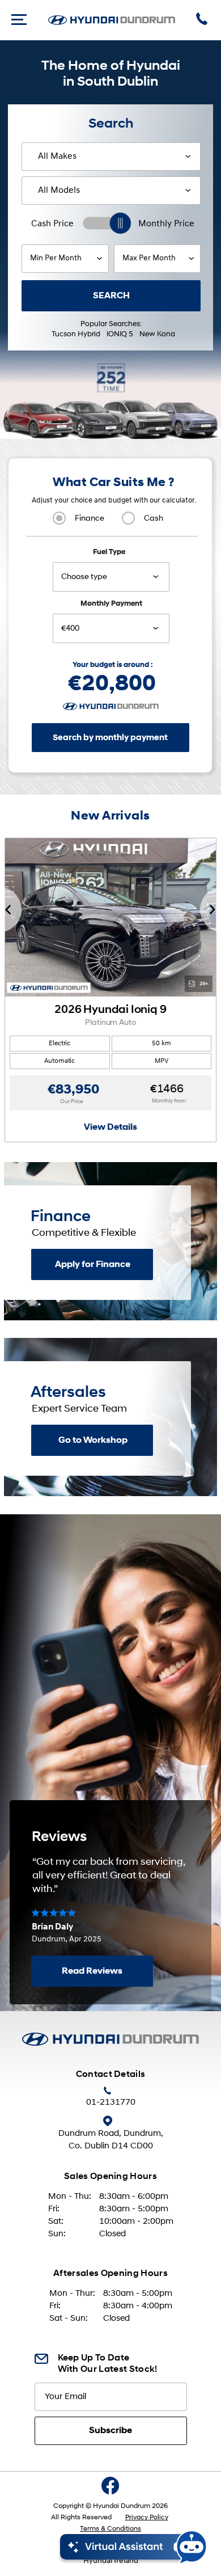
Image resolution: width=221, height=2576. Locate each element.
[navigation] (19, 20)
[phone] (203, 20)
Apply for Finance (93, 1265)
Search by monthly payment (110, 738)
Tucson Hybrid (76, 334)
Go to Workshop (93, 1441)
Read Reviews (92, 1971)
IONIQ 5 (120, 334)
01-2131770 (111, 2103)
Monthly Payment (111, 604)
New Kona (157, 334)
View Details (110, 1127)
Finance (90, 519)
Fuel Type (109, 552)
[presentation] (11, 910)
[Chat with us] (134, 2547)
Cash (154, 519)
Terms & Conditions (110, 2529)
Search (111, 296)
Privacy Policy (147, 2518)
